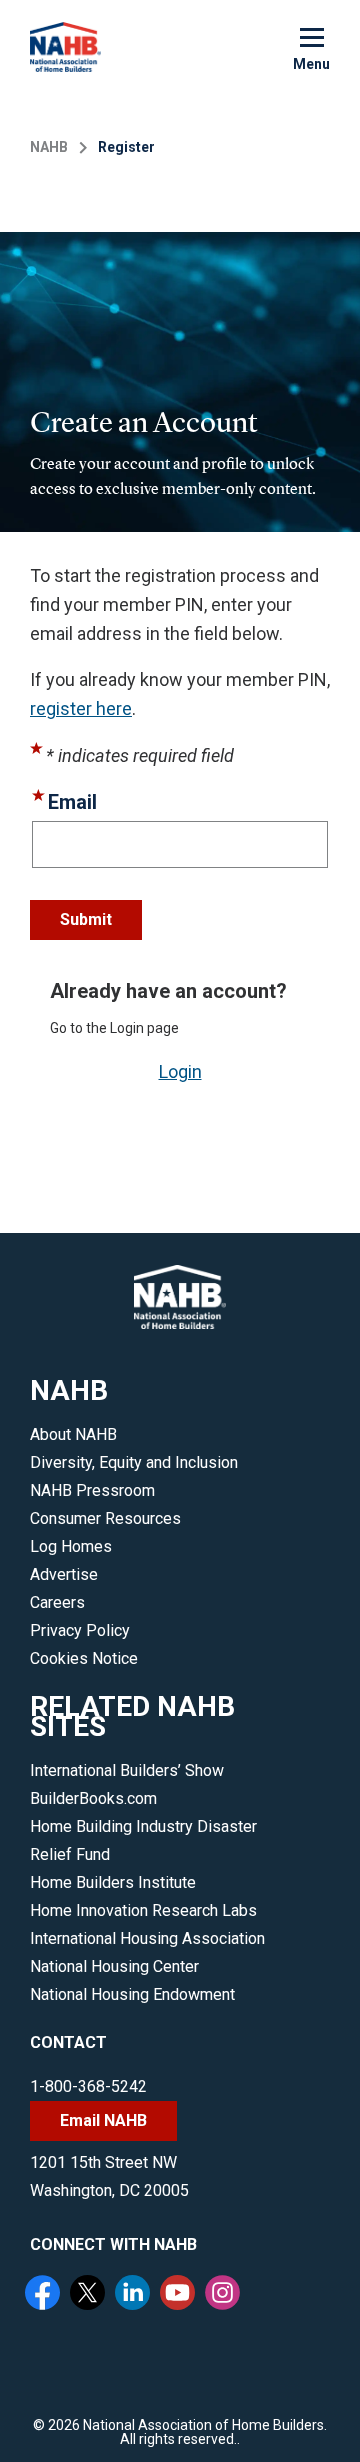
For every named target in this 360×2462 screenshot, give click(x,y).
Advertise (64, 1574)
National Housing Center (114, 1966)
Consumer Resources (105, 1518)
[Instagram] (225, 2295)
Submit (86, 919)
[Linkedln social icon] (135, 2295)
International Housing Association (147, 1938)
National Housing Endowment (132, 1994)
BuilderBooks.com (93, 1798)
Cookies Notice (84, 1658)
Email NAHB (103, 2120)
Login (180, 1071)
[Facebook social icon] (45, 2295)
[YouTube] (180, 2295)
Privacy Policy (80, 1630)
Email (72, 802)
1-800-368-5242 (88, 2086)
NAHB (49, 147)
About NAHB (73, 1434)
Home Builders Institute (113, 1882)
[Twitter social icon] (90, 2295)
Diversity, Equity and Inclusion (134, 1462)
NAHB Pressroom (92, 1490)
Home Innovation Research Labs (143, 1910)
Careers (57, 1602)
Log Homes (71, 1546)
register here (81, 708)
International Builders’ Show (127, 1770)
